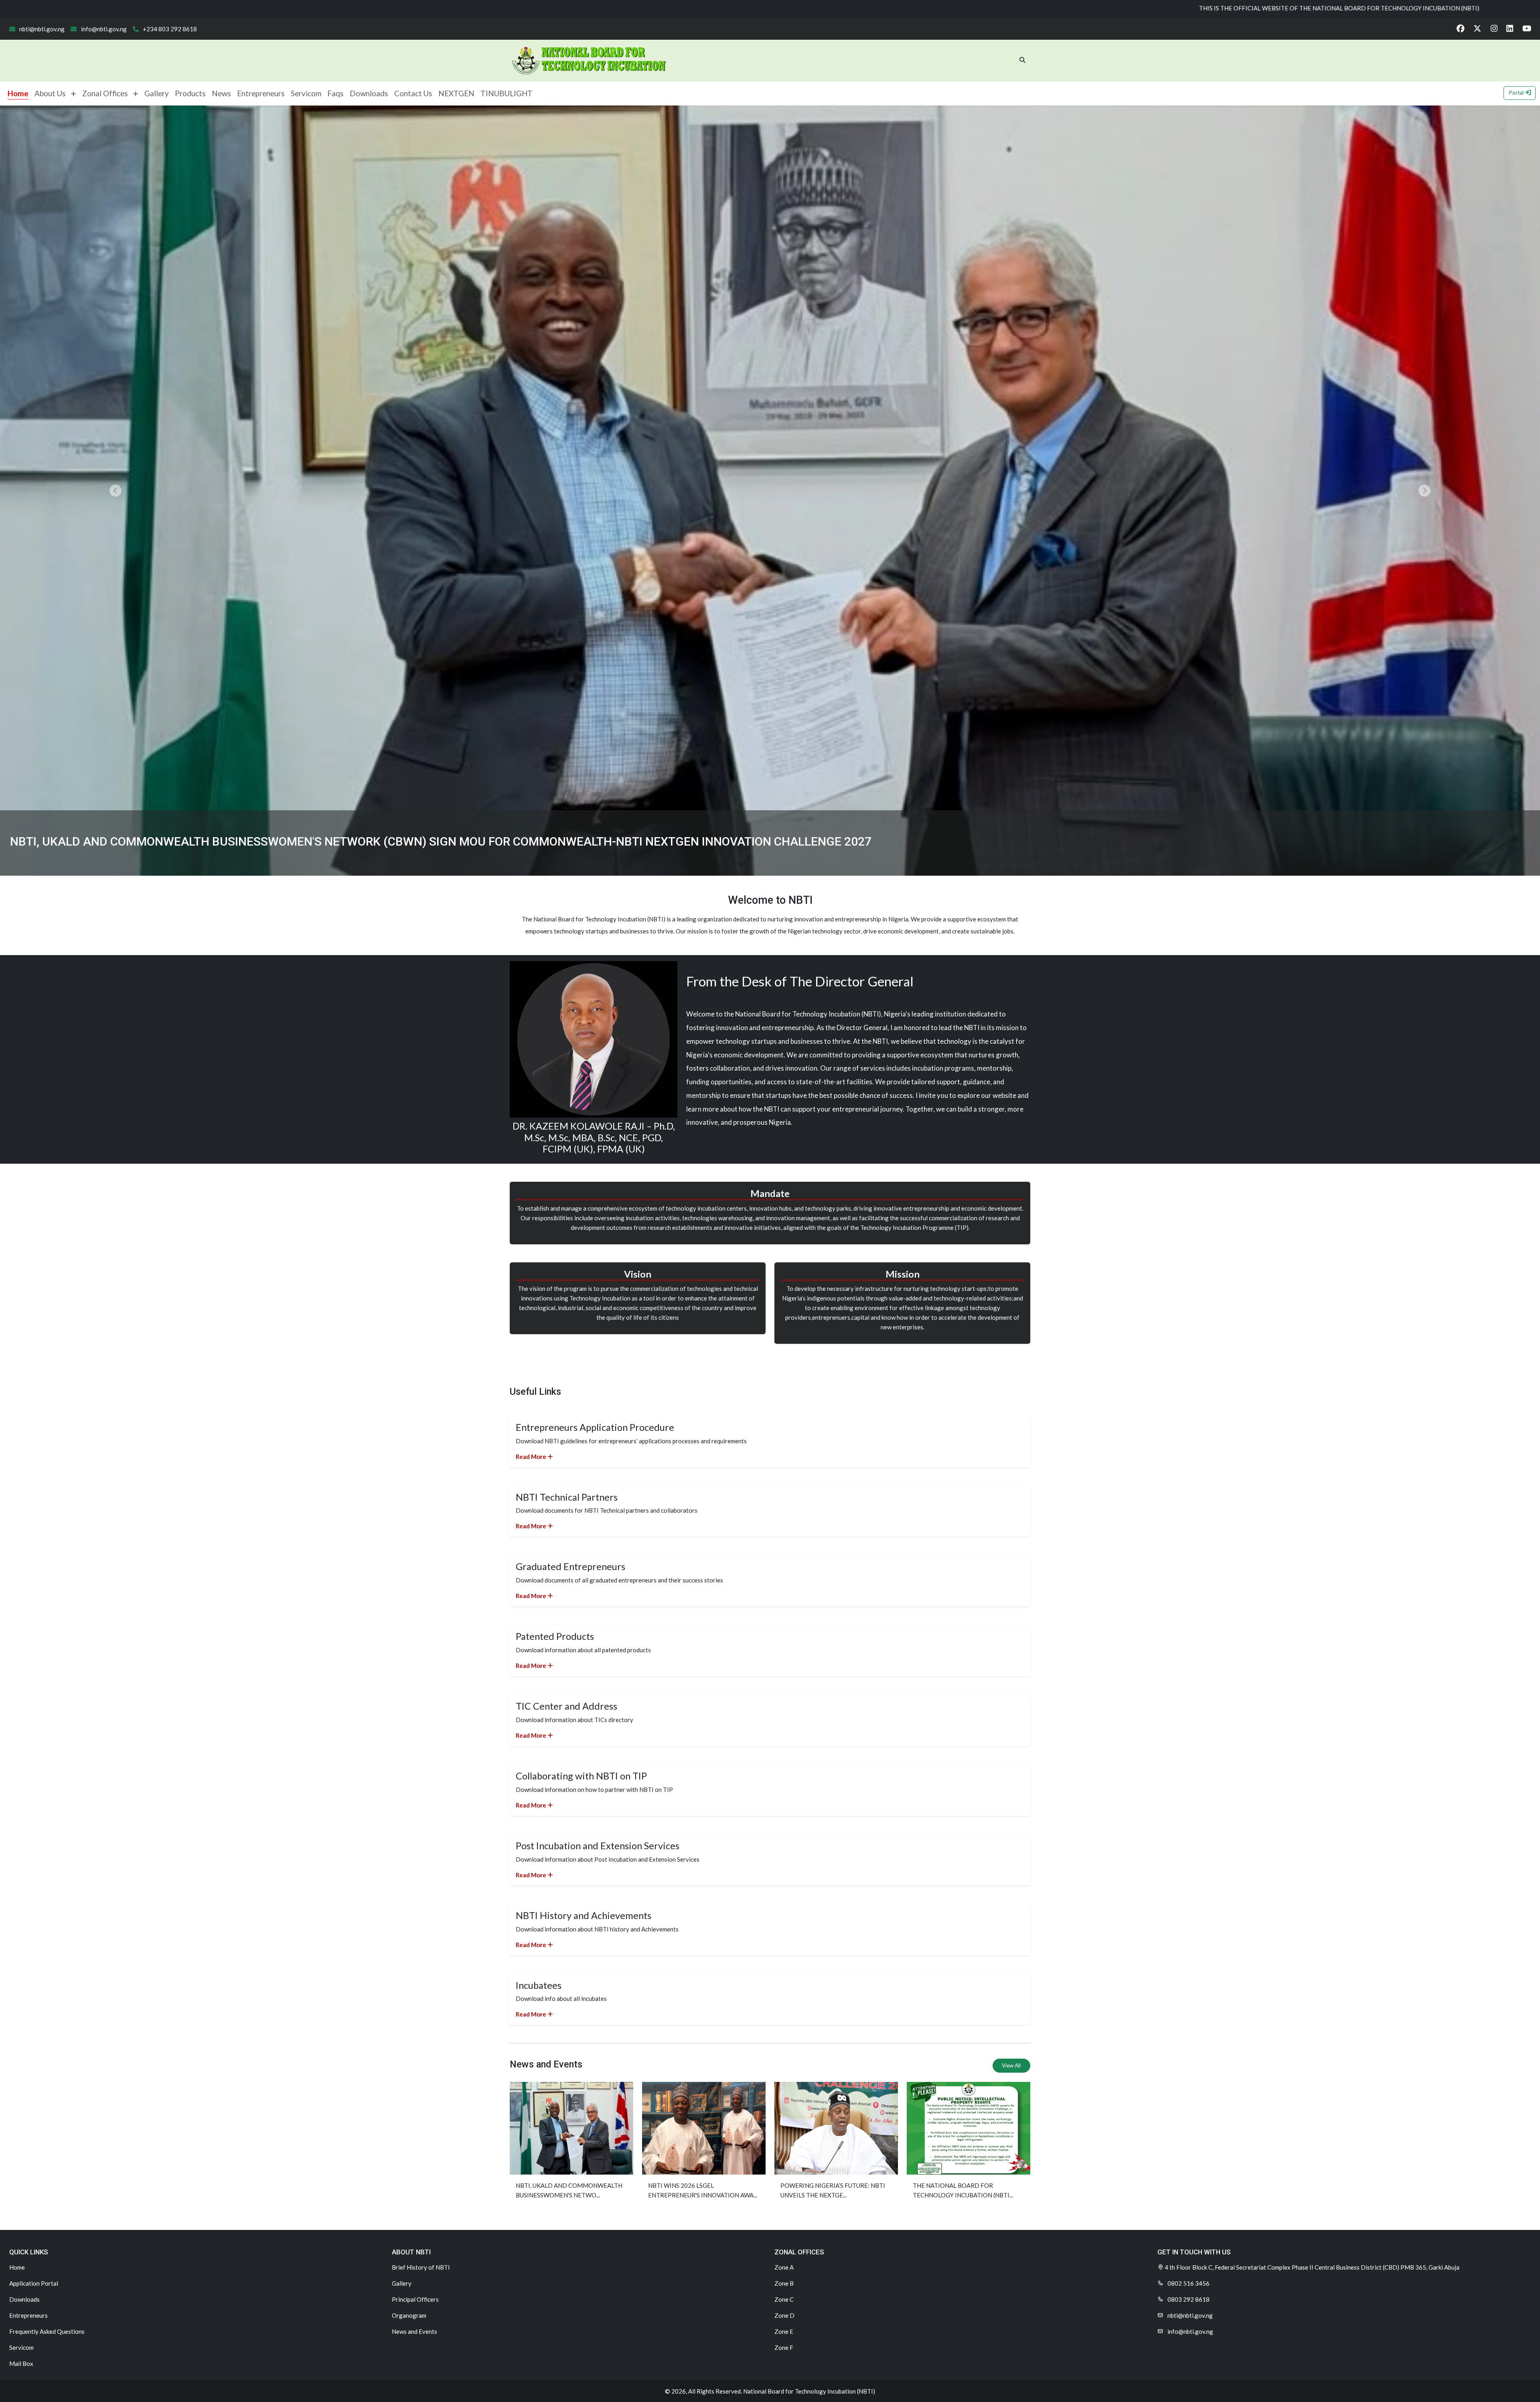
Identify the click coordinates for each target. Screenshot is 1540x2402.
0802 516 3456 (1188, 2283)
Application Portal (34, 2283)
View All (1011, 2065)
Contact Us (413, 93)
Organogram (409, 2315)
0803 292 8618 (1188, 2299)
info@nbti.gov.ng (103, 29)
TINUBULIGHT (507, 93)
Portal (1517, 93)
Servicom (306, 93)
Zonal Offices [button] (107, 93)
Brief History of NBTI (421, 2267)
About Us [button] (53, 93)
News (221, 93)
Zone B (784, 2283)
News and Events (414, 2331)
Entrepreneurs (261, 93)
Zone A (784, 2267)
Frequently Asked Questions (47, 2331)
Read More (532, 1457)
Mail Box (21, 2363)
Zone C (784, 2299)
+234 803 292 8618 (169, 29)
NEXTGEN (456, 93)
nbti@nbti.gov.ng (41, 29)
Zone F (784, 2347)
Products (190, 93)
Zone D (784, 2315)
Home (18, 93)
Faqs (335, 93)
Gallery (157, 93)
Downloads (369, 93)
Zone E (784, 2331)
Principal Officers (415, 2299)
